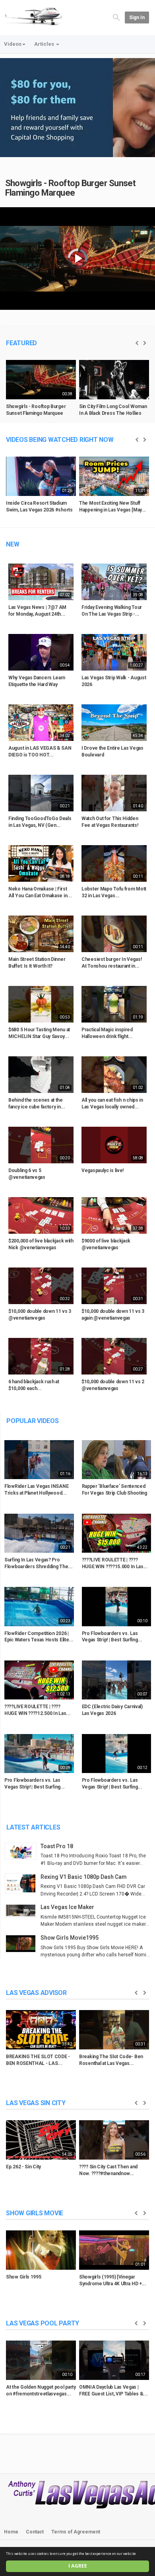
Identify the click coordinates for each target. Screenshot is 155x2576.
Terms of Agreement (76, 2532)
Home (11, 2532)
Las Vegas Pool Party (43, 2323)
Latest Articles (33, 1827)
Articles (45, 44)
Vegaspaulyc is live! (103, 1170)
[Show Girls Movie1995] (23, 1944)
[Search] (116, 17)
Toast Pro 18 (57, 1846)
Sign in (137, 17)
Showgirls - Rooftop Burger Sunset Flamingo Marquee (71, 188)
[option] (41, 391)
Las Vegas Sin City (36, 2103)
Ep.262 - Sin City (23, 2167)
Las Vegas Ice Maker (67, 1907)
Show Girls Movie (35, 2213)
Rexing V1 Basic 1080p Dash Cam (84, 1877)
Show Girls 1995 (24, 2277)
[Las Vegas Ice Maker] (23, 1911)
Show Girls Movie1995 (70, 1938)
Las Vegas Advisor (36, 1993)
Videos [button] (13, 44)
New (13, 544)
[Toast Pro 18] (23, 1851)
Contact (35, 2532)
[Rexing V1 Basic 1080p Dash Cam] (23, 1884)
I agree (78, 2566)
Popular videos (33, 1421)
